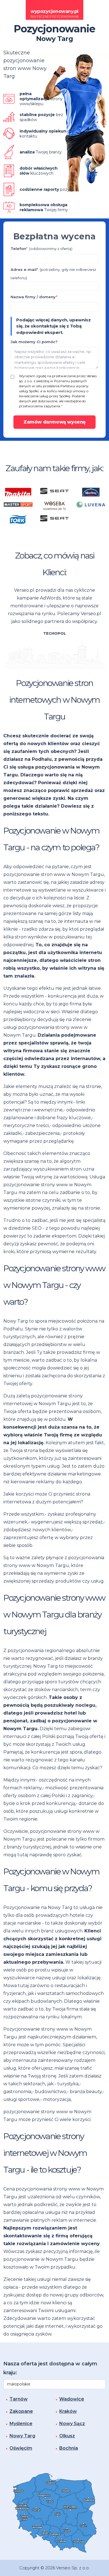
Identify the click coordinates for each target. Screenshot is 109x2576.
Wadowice (72, 2399)
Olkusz (67, 2436)
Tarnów (19, 2399)
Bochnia (69, 2448)
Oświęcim (21, 2448)
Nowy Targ (22, 2436)
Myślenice (21, 2424)
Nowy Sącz (72, 2424)
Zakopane (21, 2411)
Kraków (68, 2411)
